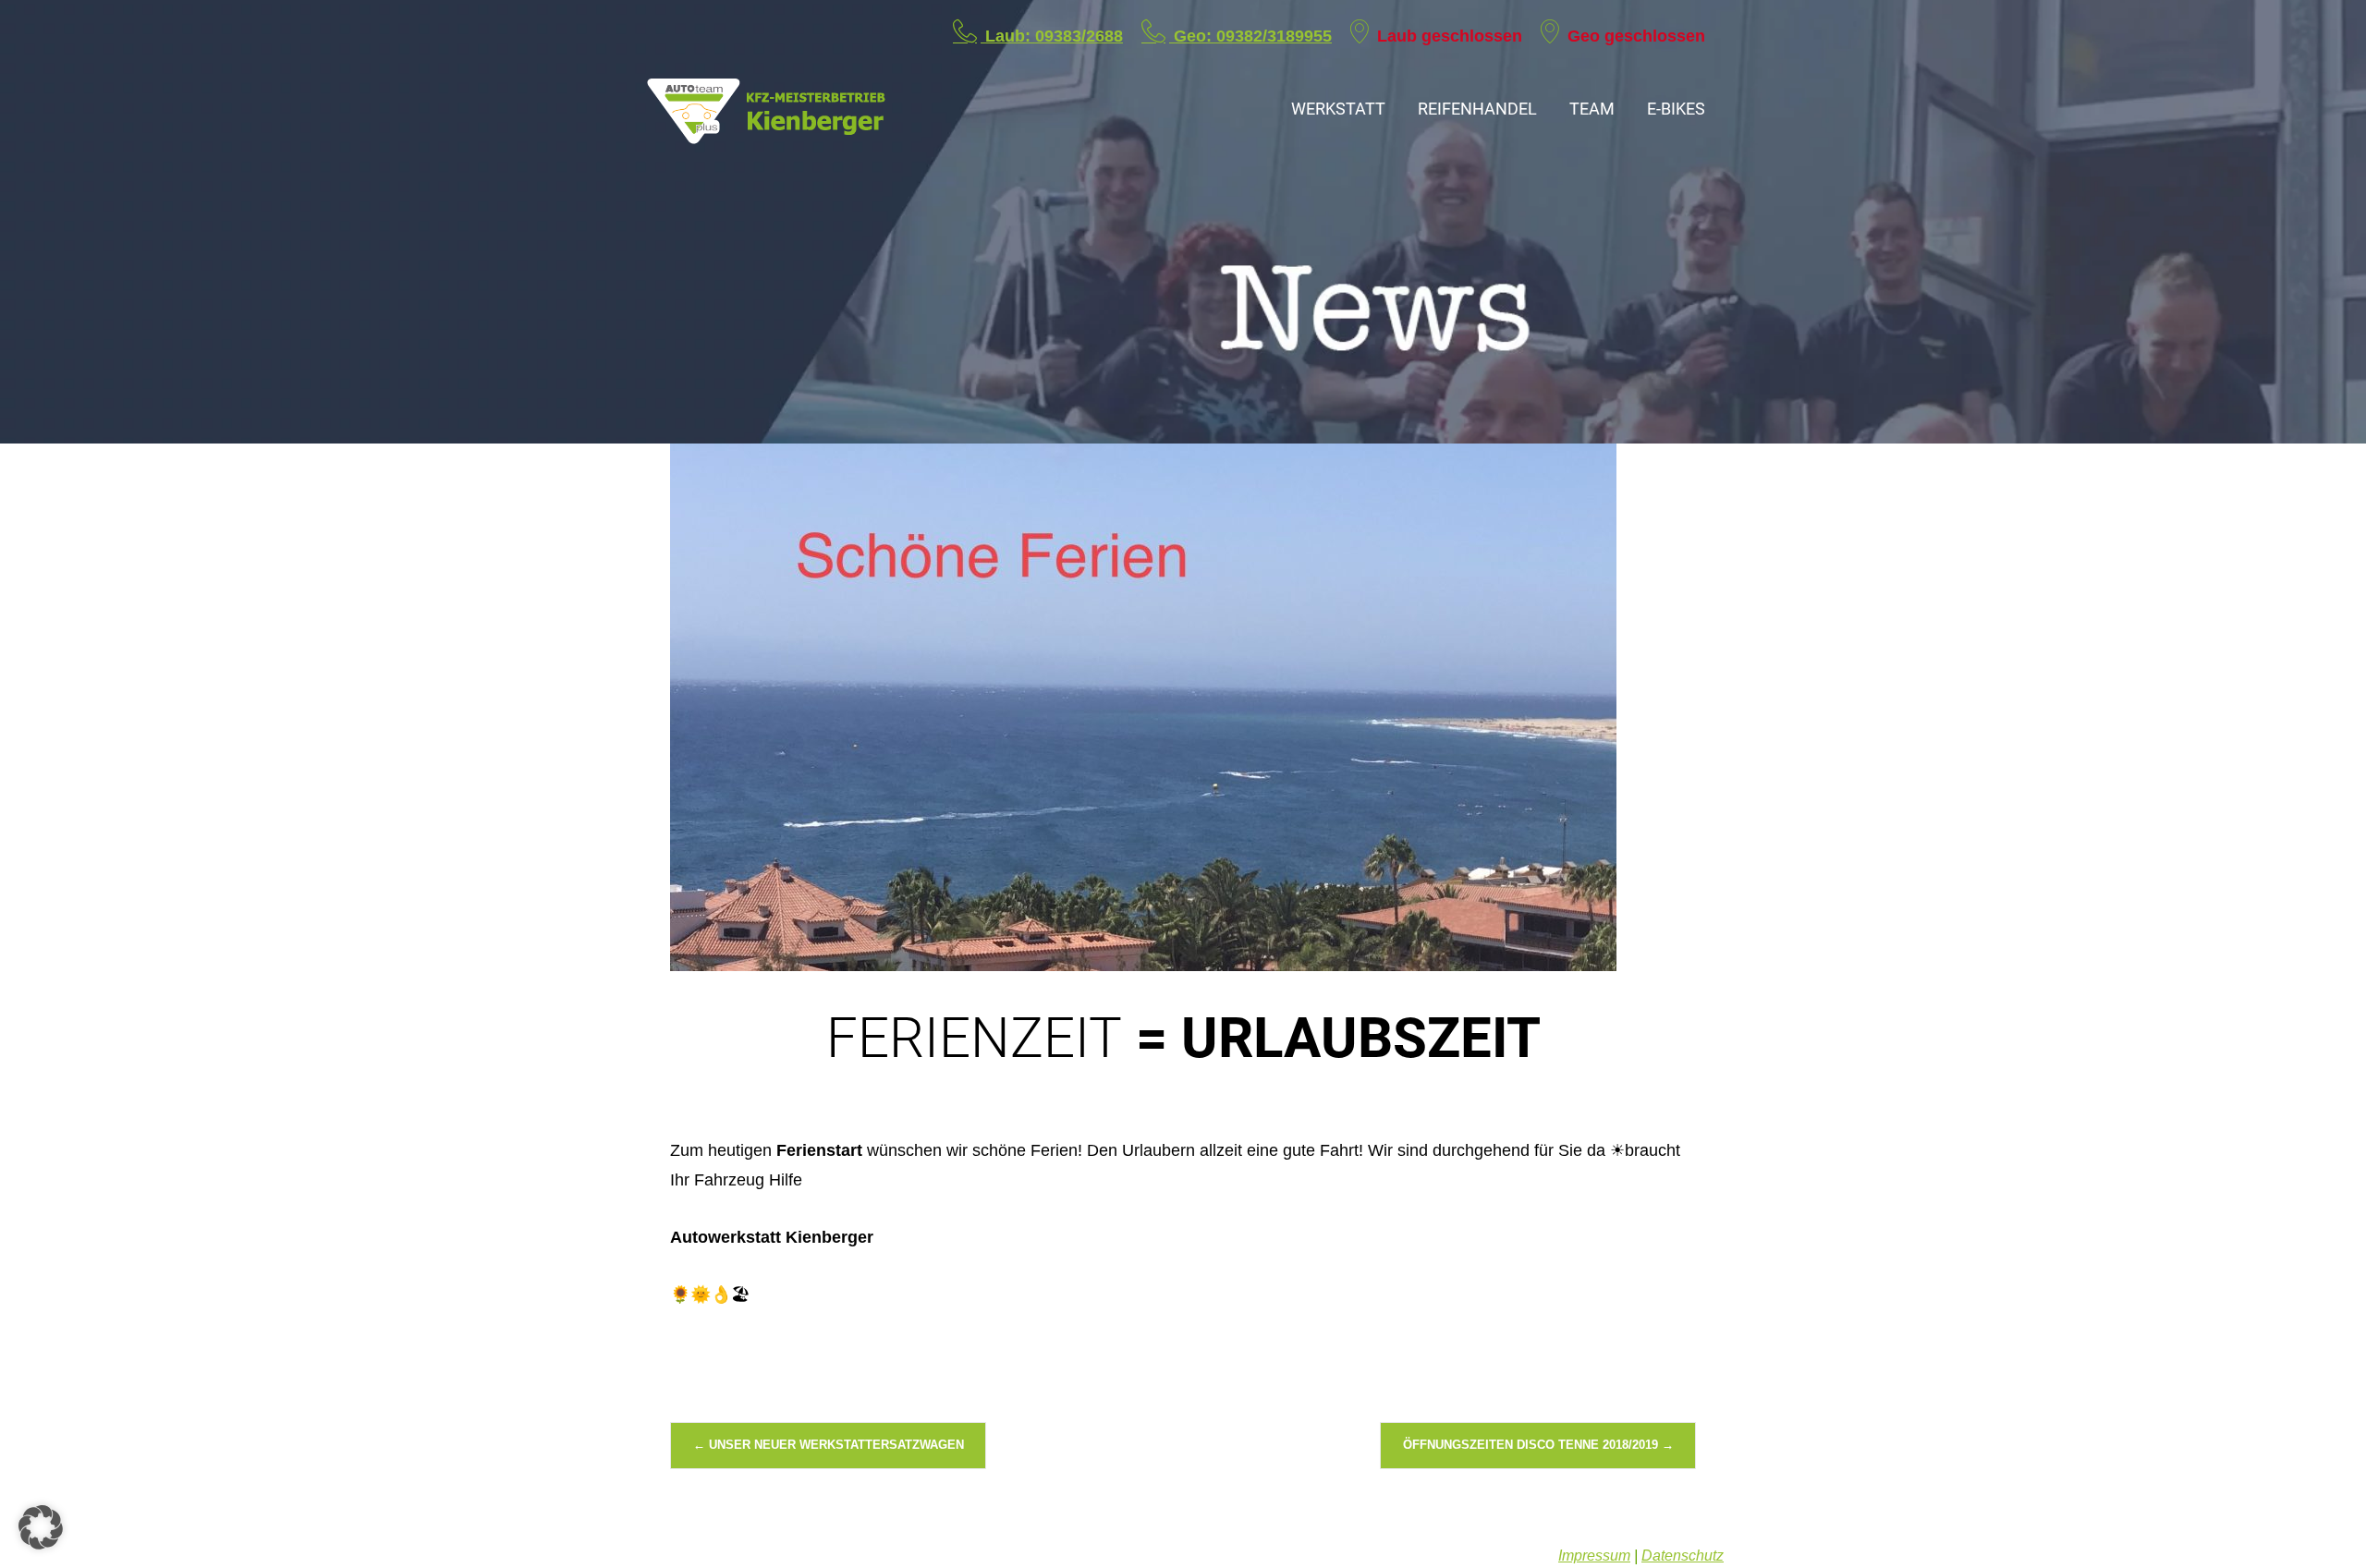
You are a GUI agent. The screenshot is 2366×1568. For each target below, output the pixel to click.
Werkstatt (1338, 109)
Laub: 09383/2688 (1052, 36)
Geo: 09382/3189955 (1250, 36)
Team (1592, 109)
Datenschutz (1683, 1556)
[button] (41, 1527)
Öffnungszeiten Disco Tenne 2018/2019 (1538, 1445)
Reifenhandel (1477, 109)
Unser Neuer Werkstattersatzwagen (829, 1445)
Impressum (1594, 1556)
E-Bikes (1676, 109)
